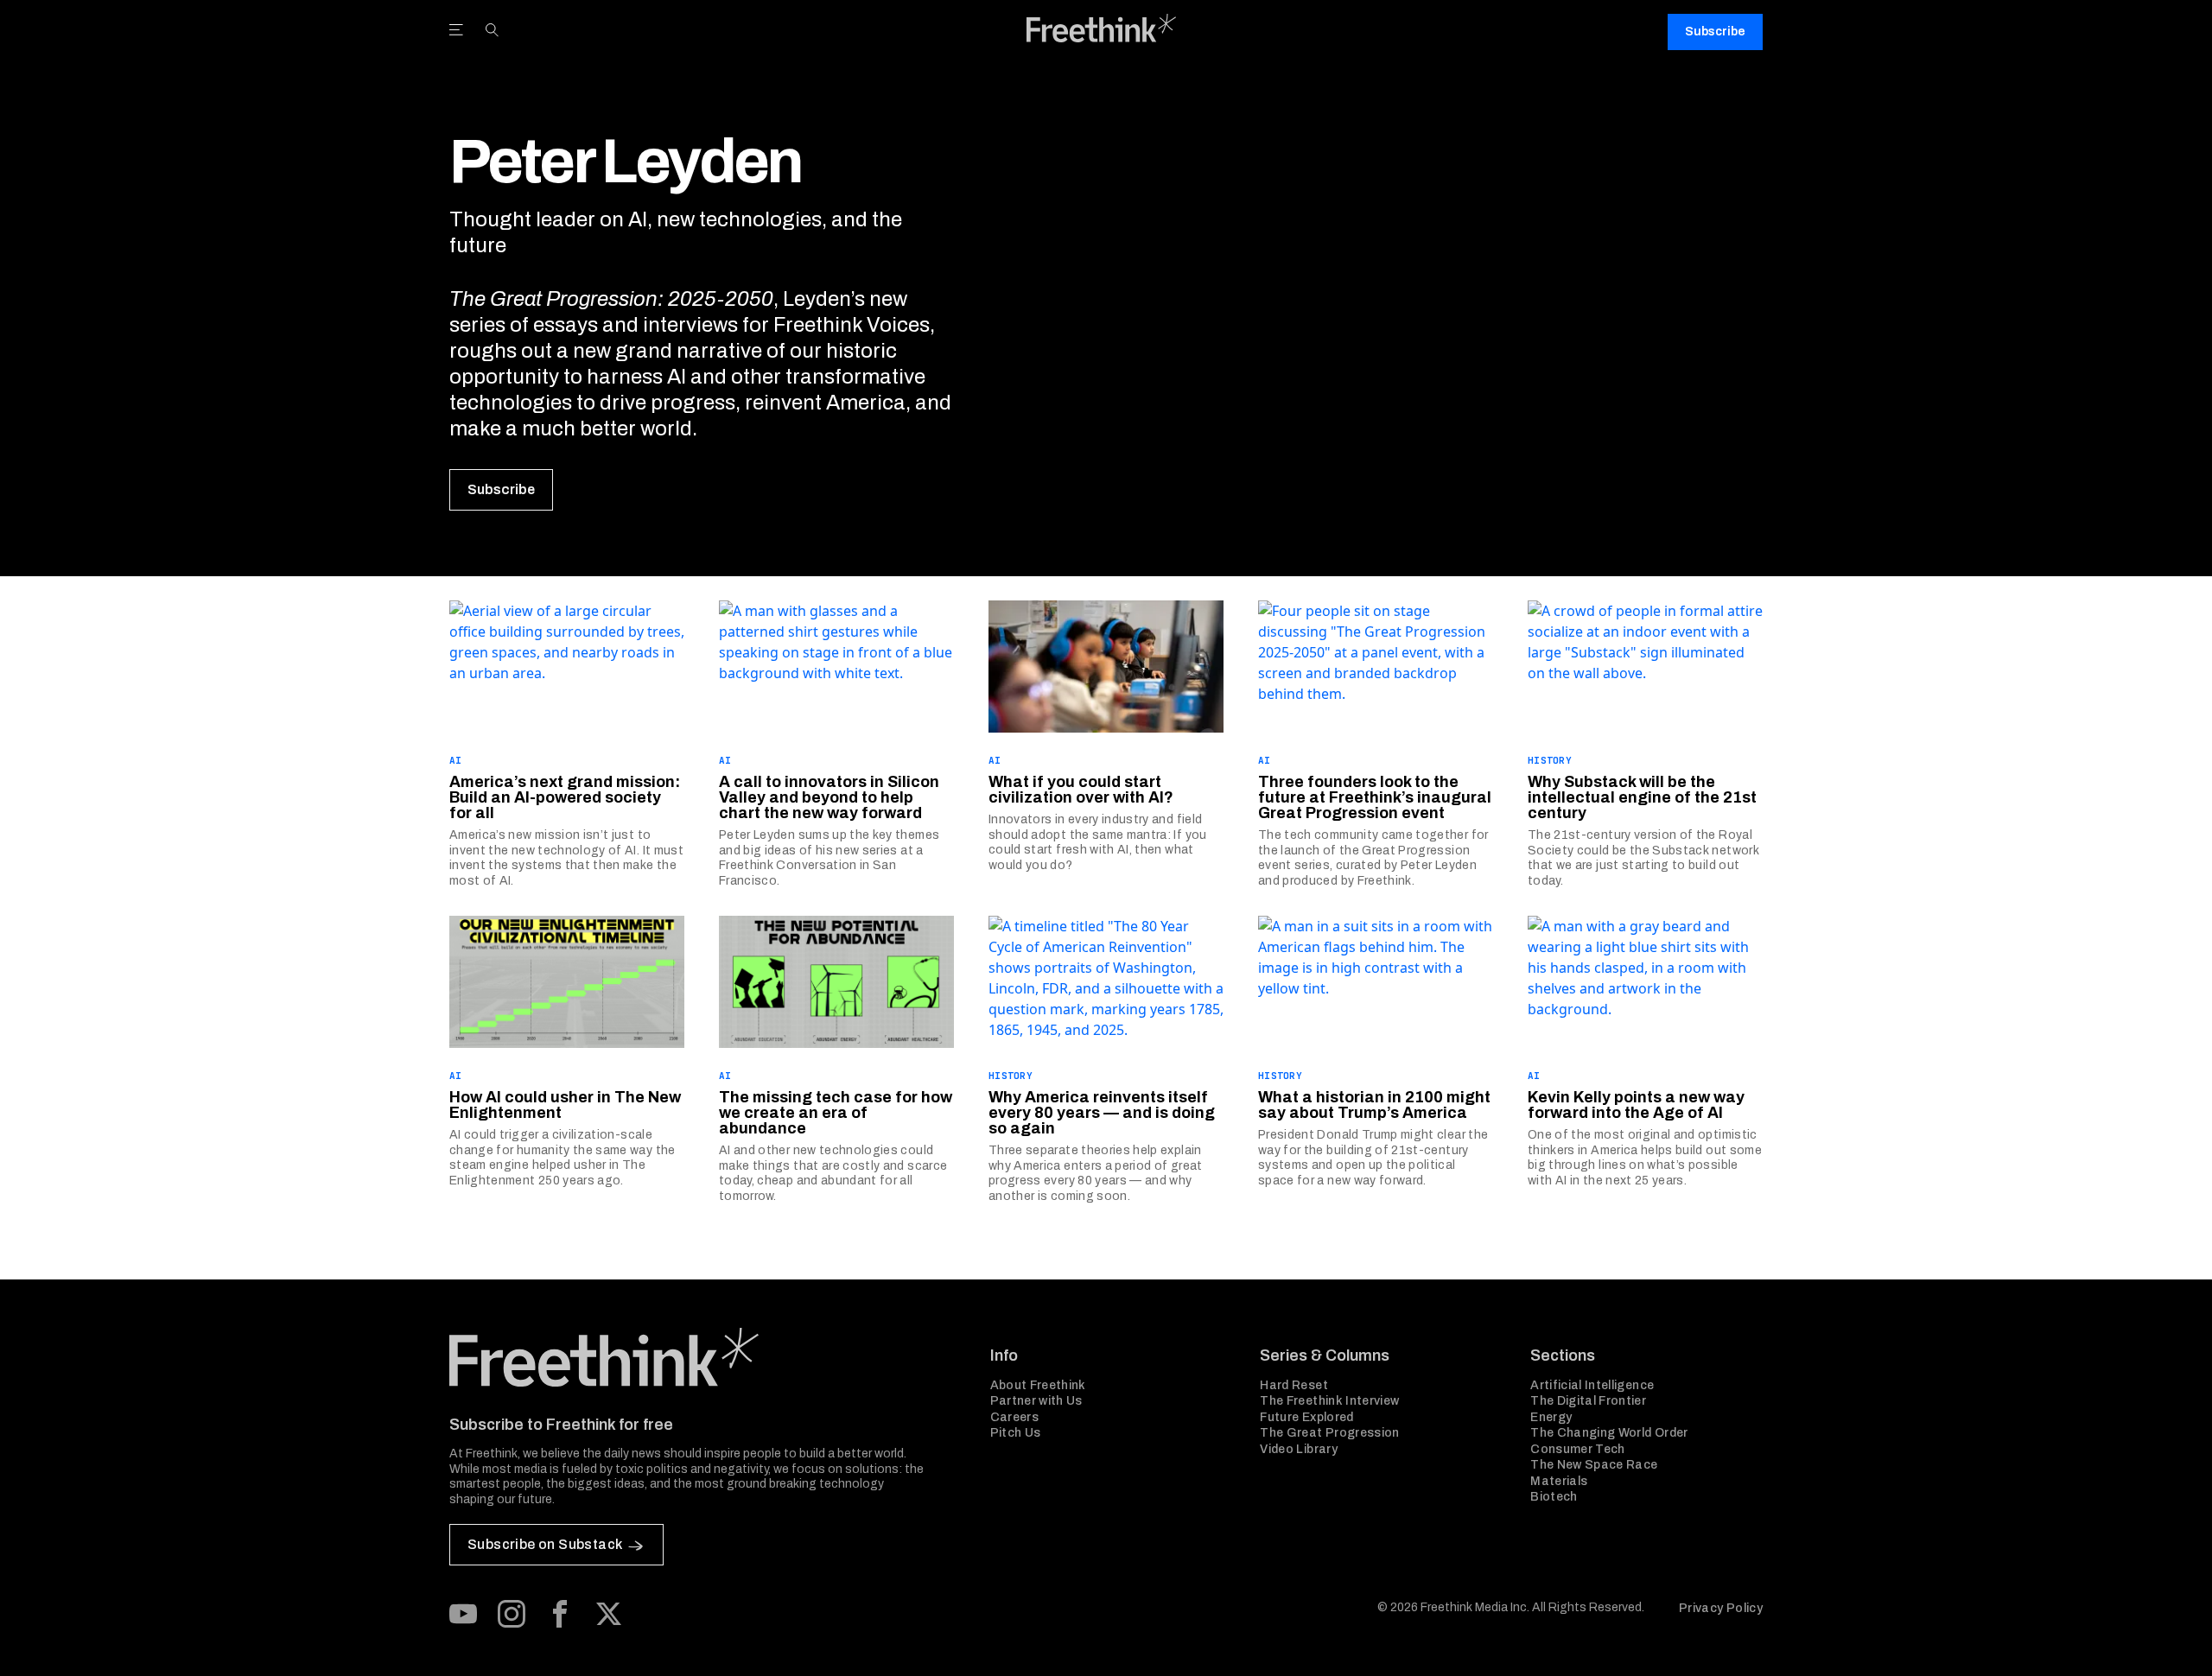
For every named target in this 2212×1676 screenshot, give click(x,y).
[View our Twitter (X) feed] (608, 1614)
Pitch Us (1016, 1433)
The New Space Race (1594, 1465)
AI (456, 760)
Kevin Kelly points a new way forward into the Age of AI (1636, 1105)
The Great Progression (1329, 1433)
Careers (1014, 1417)
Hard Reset (1294, 1385)
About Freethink (1038, 1385)
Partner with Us (1036, 1401)
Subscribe (1715, 32)
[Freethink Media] (701, 1357)
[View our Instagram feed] (512, 1614)
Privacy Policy (1721, 1608)
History (1550, 760)
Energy (1551, 1417)
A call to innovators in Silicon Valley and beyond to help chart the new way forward (829, 797)
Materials (1559, 1481)
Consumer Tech (1578, 1449)
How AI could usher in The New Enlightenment (565, 1105)
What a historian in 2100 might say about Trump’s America (1374, 1105)
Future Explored (1306, 1417)
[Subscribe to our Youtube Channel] (463, 1614)
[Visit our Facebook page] (560, 1614)
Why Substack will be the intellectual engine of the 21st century (1642, 797)
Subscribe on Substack (545, 1544)
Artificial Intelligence (1592, 1385)
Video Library (1299, 1449)
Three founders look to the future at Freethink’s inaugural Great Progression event (1375, 797)
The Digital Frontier (1588, 1401)
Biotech (1554, 1497)
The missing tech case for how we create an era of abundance (836, 1113)
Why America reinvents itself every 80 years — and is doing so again (1102, 1113)
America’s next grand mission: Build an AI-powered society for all (565, 797)
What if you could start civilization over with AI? (1081, 790)
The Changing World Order (1609, 1433)
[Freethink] (1102, 28)
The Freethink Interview (1329, 1401)
